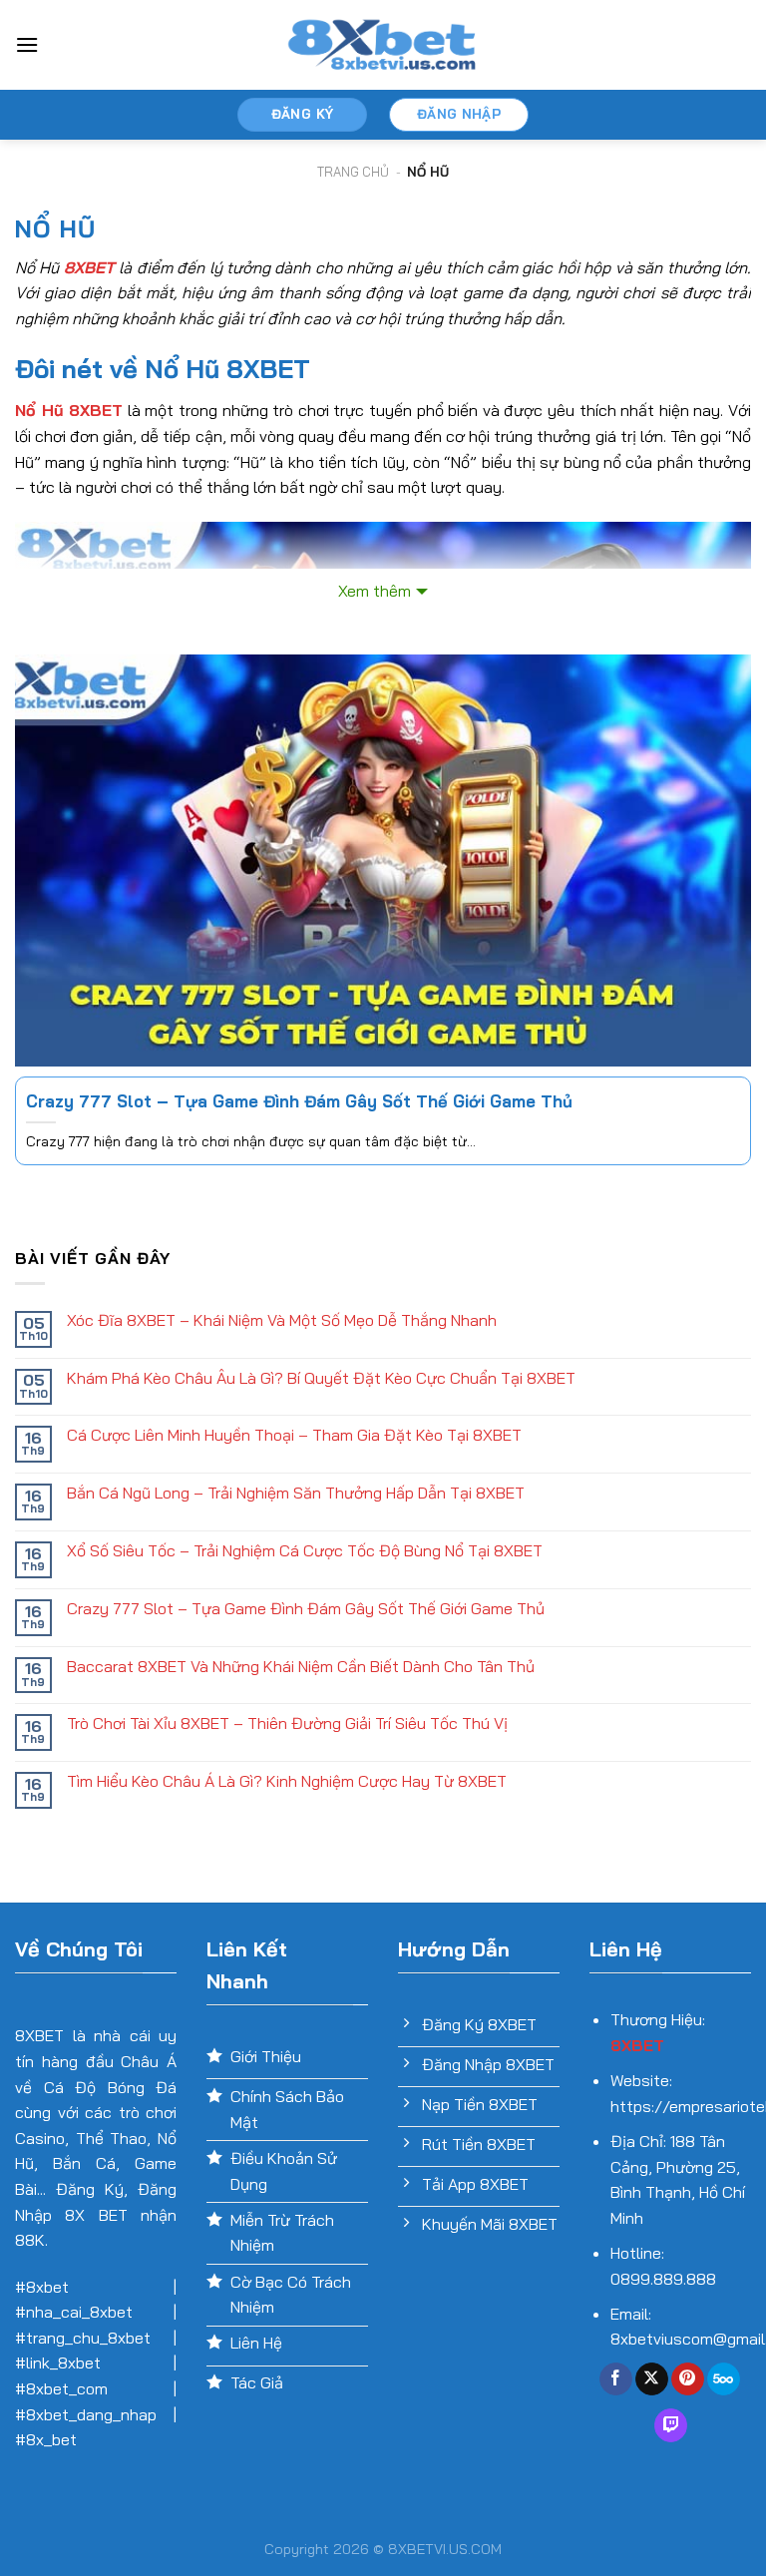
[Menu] (27, 44)
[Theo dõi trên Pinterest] (688, 2379)
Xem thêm (375, 591)
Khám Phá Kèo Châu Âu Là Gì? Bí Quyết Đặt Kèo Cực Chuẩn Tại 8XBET (321, 1378)
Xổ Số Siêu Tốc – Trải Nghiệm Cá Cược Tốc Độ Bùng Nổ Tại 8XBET (305, 1551)
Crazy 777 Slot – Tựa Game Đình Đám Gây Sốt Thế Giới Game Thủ (299, 1101)
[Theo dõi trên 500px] (724, 2379)
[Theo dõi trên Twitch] (671, 2425)
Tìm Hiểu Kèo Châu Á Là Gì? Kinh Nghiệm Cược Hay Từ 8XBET (287, 1781)
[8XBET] (383, 45)
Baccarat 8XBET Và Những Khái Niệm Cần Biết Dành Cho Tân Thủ (301, 1667)
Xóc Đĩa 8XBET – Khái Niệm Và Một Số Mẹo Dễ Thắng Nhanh (282, 1320)
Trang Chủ (353, 172)
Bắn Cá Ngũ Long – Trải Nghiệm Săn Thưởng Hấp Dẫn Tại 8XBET (296, 1493)
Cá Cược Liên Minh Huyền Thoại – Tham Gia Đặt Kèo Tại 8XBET (294, 1435)
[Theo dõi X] (652, 2379)
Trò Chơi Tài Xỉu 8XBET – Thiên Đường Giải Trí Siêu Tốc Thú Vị (287, 1723)
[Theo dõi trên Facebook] (616, 2379)
